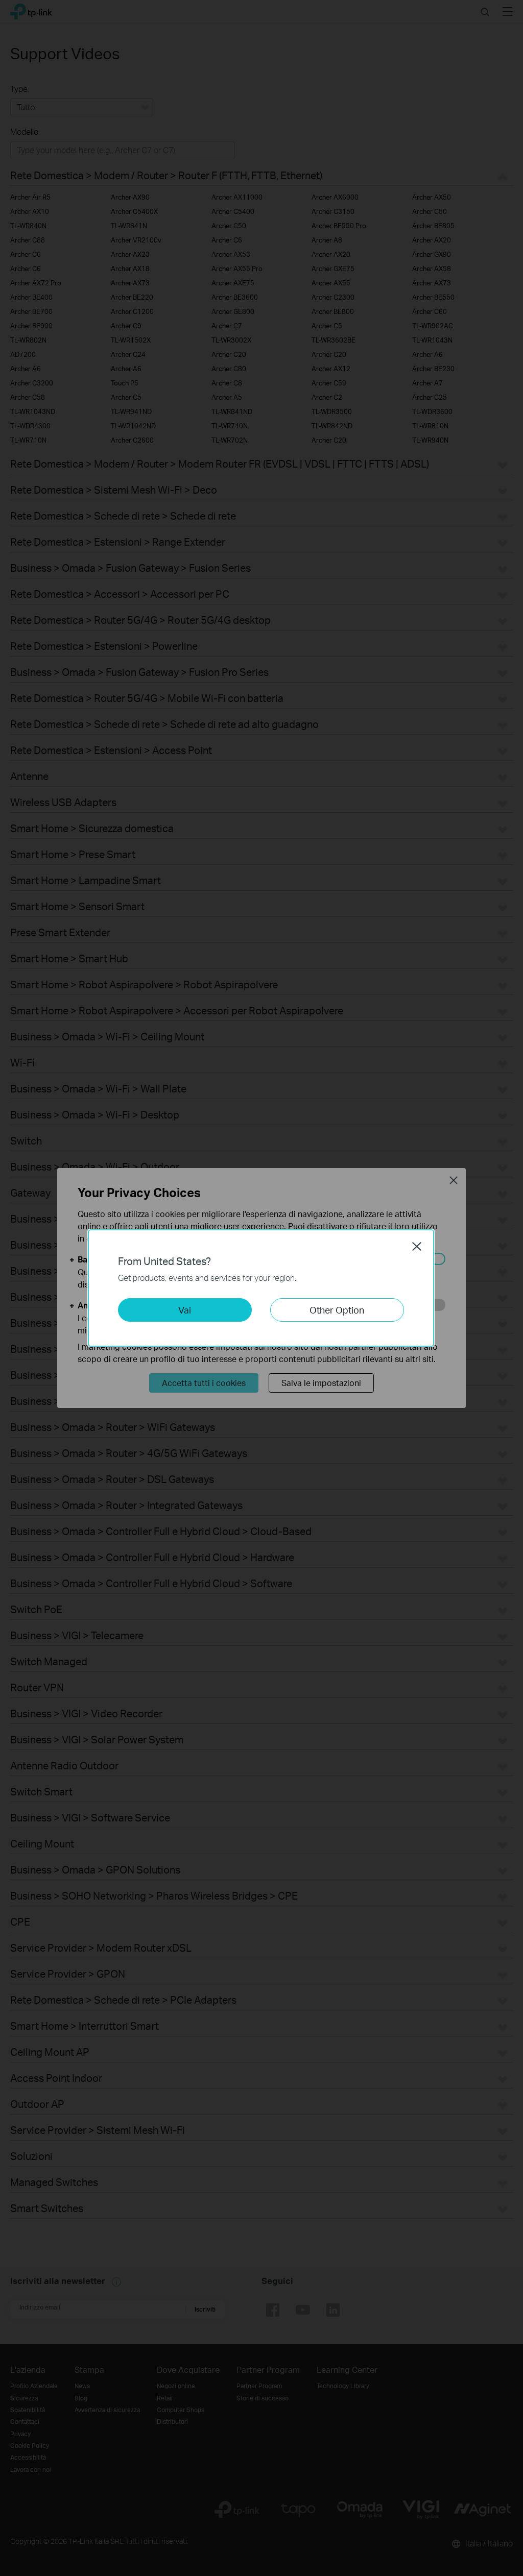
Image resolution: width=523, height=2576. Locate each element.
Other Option (337, 1310)
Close (417, 1246)
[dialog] (261, 1288)
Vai (185, 1310)
